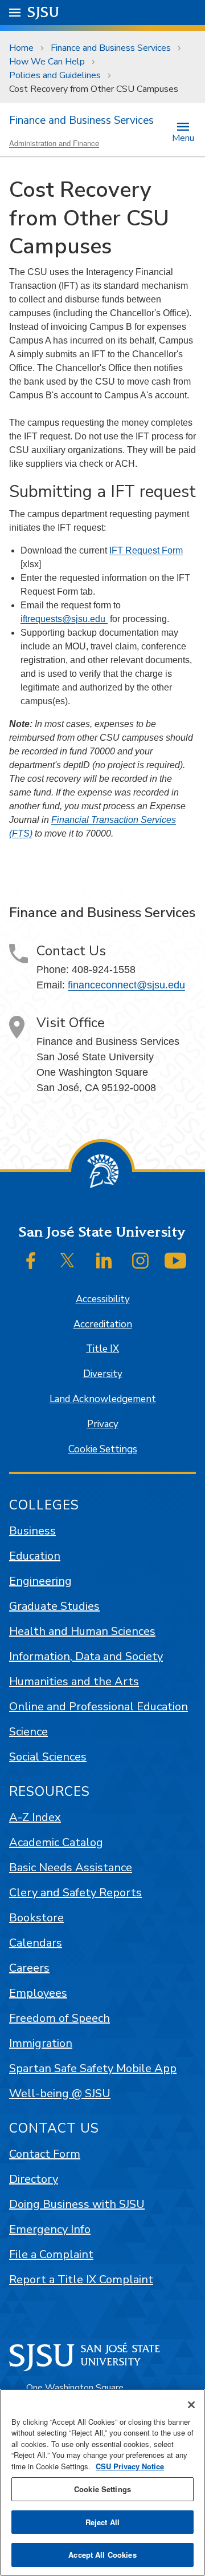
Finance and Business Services (111, 48)
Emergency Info (50, 2229)
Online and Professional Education (99, 1707)
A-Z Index (35, 1817)
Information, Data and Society (86, 1656)
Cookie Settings (103, 1449)
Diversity (103, 1374)
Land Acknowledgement (103, 1399)
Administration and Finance (54, 143)
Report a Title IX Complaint (81, 2280)
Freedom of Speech (60, 2018)
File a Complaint (51, 2254)
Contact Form (45, 2154)
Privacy (103, 1424)
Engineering (40, 1581)
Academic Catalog (56, 1842)
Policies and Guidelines (55, 75)
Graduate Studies (54, 1606)
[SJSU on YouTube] (175, 1261)
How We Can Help (47, 62)
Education (35, 1556)
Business (32, 1531)
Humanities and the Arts (74, 1681)
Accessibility (103, 1299)
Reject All (102, 2522)
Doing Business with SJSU (77, 2204)
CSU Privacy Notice (130, 2466)
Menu (183, 137)
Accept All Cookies (102, 2555)
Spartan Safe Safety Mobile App (93, 2068)
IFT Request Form (146, 550)
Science (28, 1732)
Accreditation (103, 1324)
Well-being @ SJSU (60, 2093)
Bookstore (36, 1918)
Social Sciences (48, 1757)
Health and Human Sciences (82, 1631)
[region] (102, 2482)
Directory (34, 2179)
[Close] (191, 2405)
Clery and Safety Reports (75, 1893)
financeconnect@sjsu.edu (126, 985)
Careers (29, 1968)
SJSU (44, 12)
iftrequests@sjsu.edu (64, 619)
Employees (38, 1993)
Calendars (36, 1943)
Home (21, 48)
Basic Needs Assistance (71, 1868)
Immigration (41, 2043)
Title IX (102, 1349)
